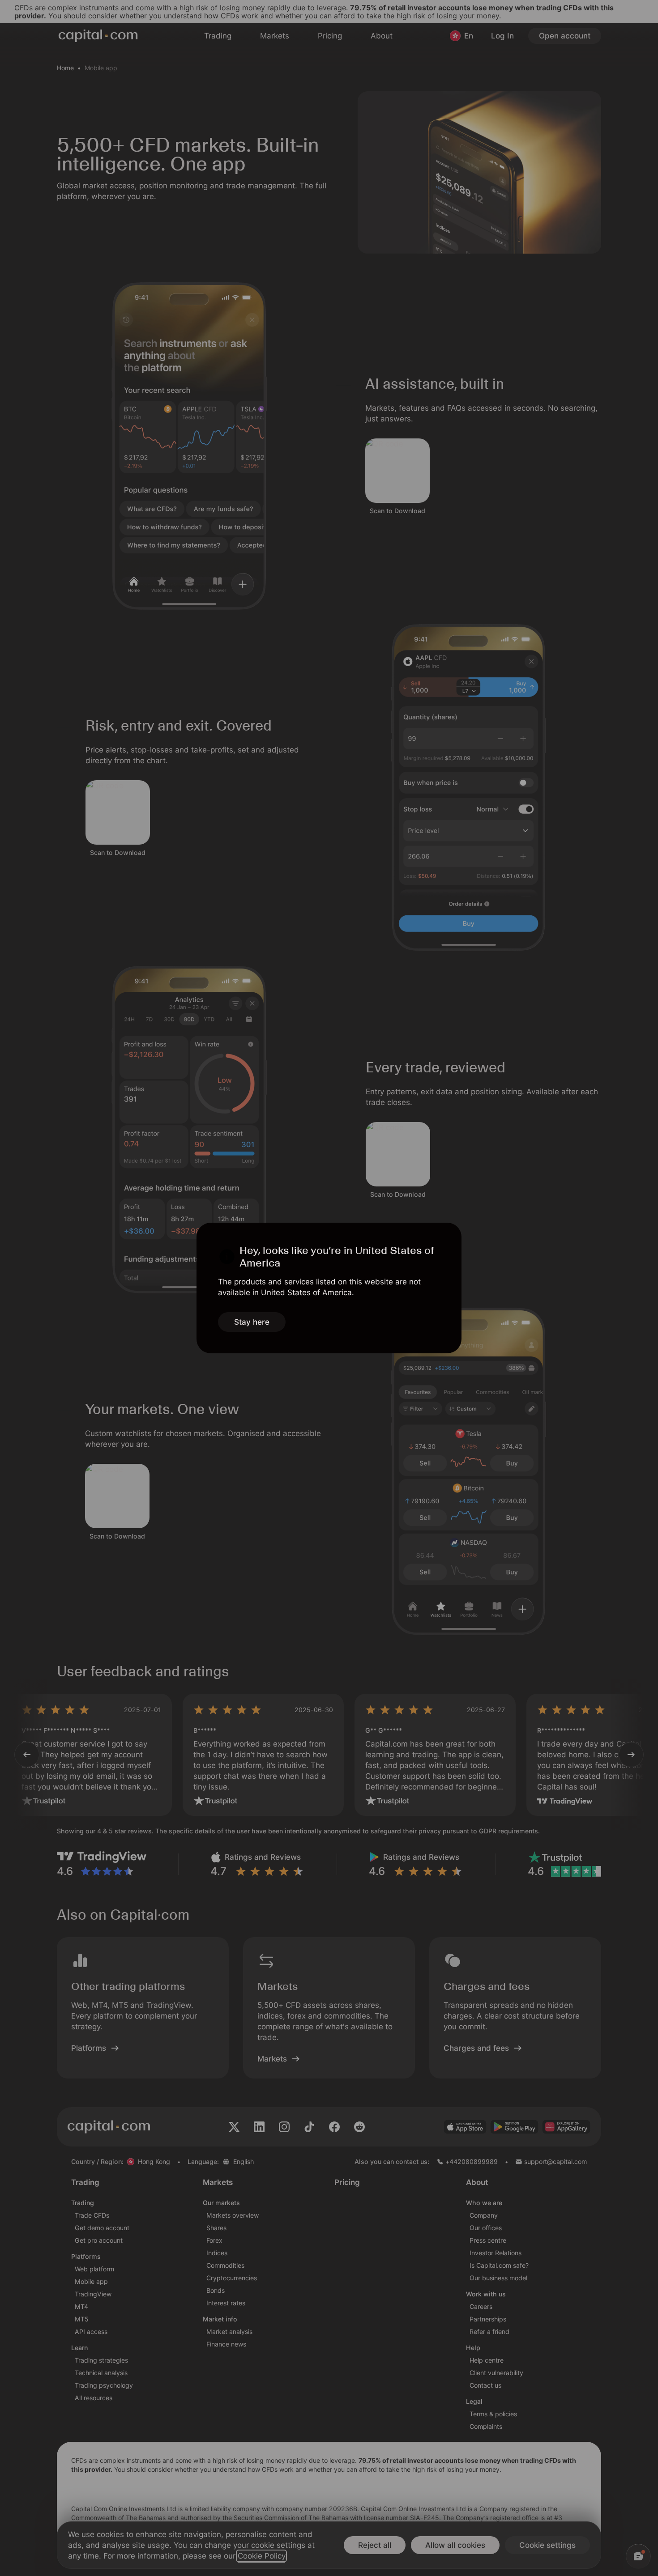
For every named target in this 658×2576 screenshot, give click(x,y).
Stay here (252, 1322)
